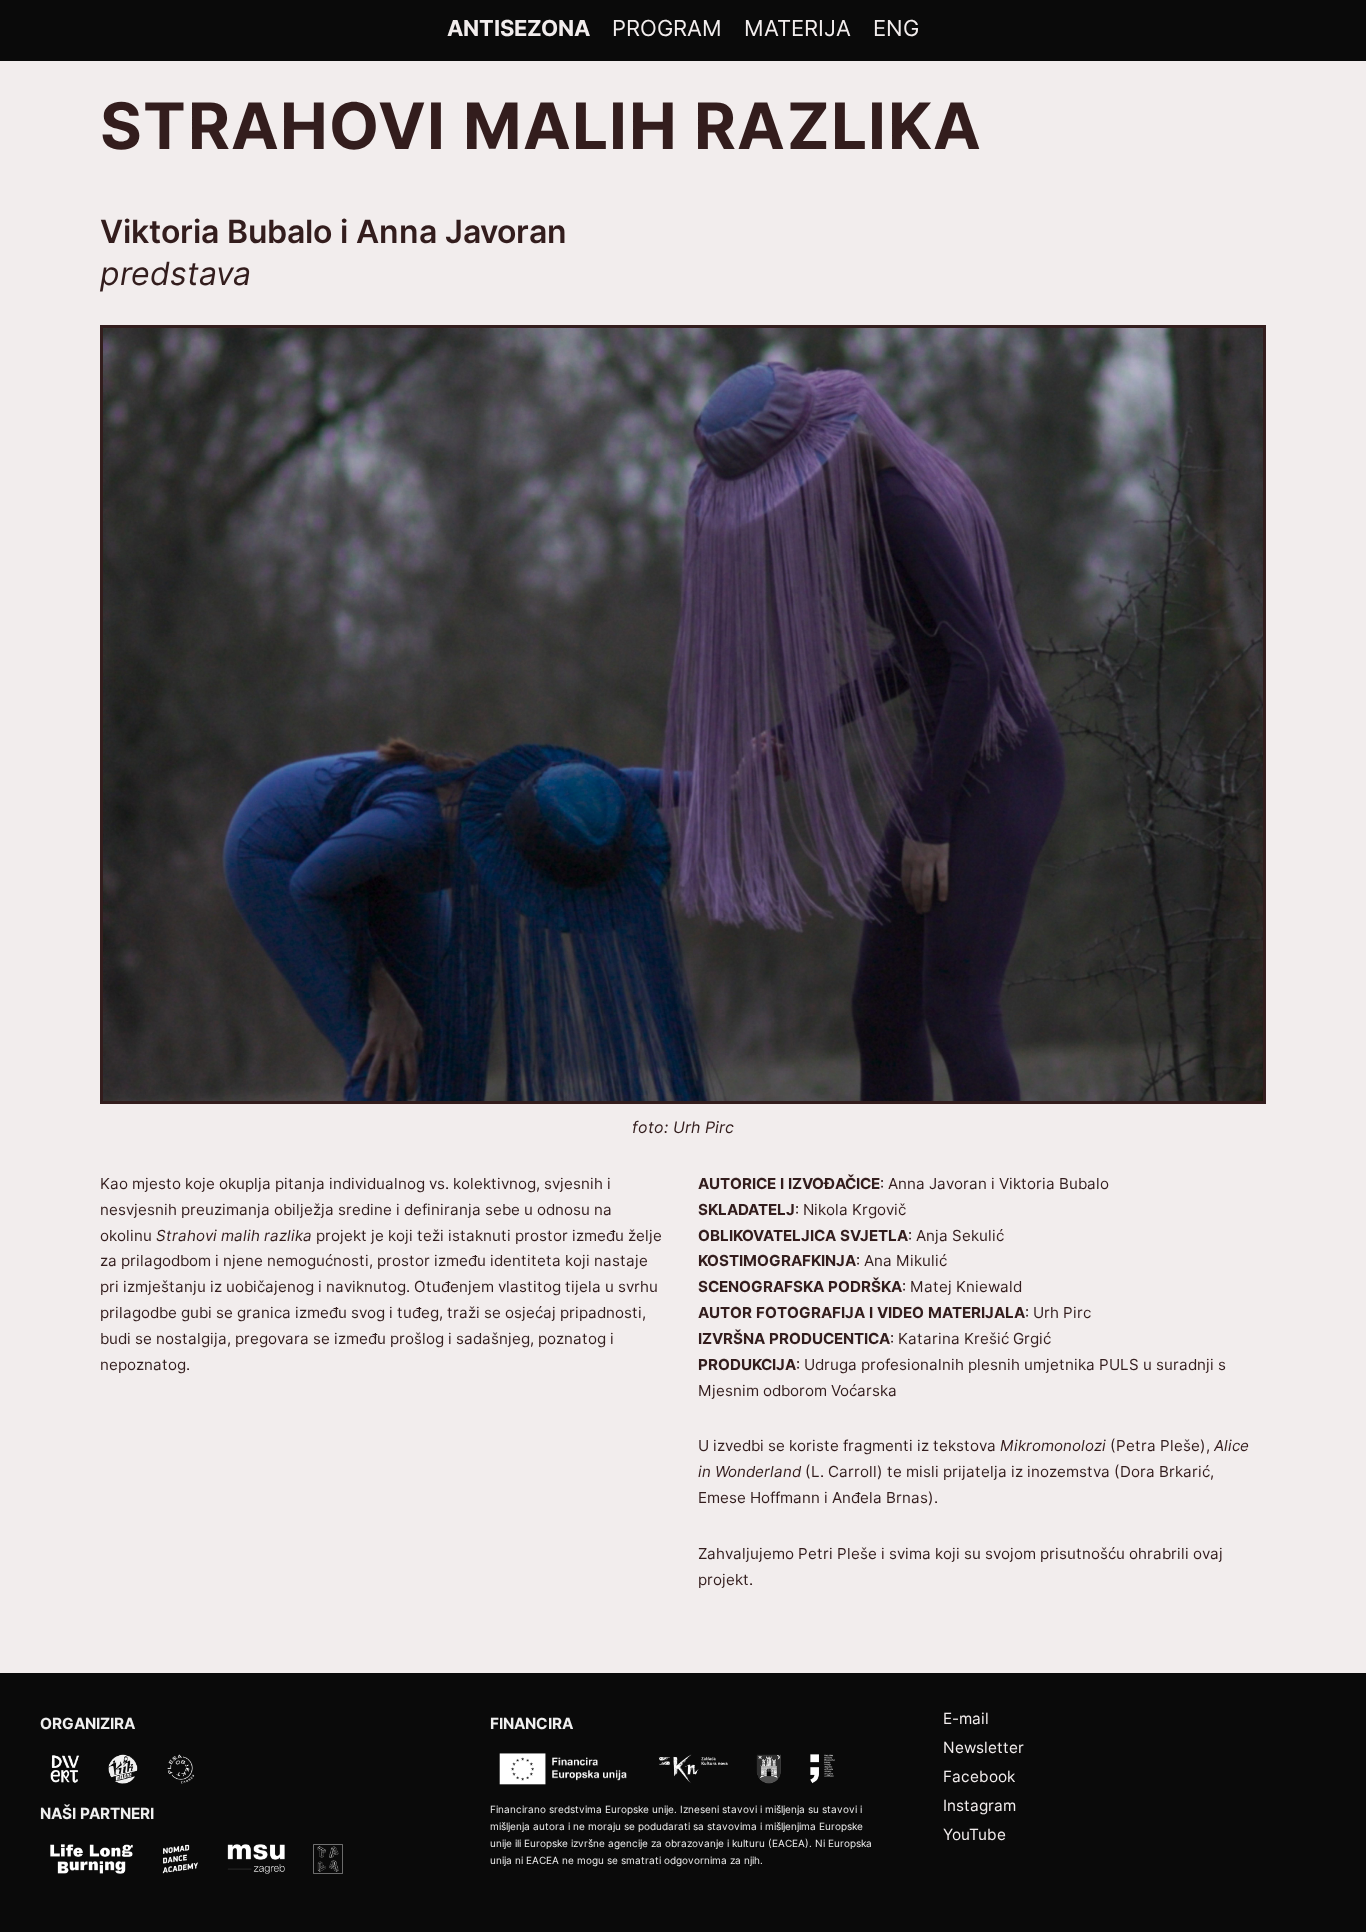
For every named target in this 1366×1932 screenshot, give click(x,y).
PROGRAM (667, 28)
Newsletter (983, 1747)
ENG (896, 28)
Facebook (979, 1776)
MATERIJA (797, 28)
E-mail (966, 1718)
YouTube (974, 1834)
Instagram (979, 1805)
